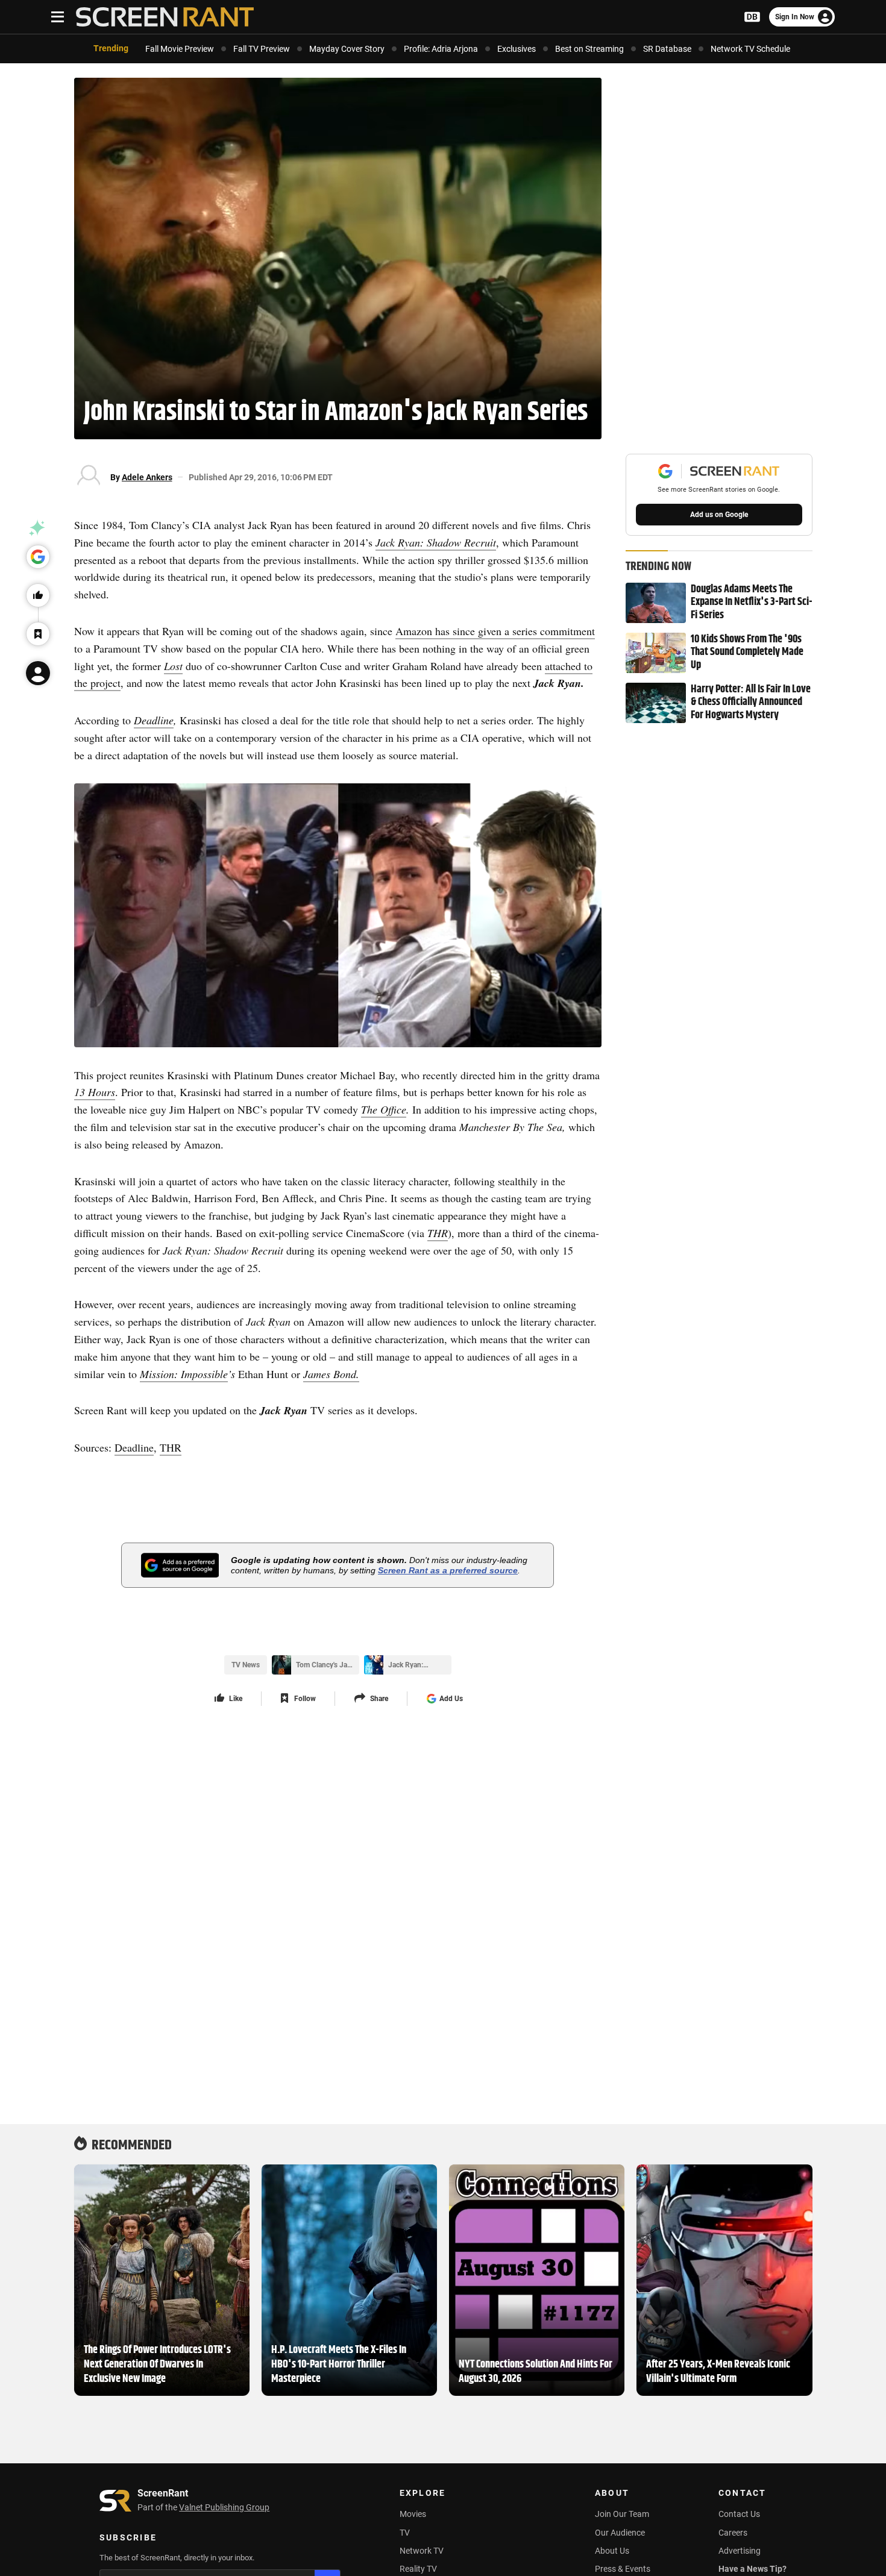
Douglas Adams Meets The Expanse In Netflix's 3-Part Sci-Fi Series (752, 603)
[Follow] (38, 634)
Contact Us (739, 2514)
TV (405, 2533)
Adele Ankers (147, 477)
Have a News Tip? (752, 2569)
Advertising (740, 2551)
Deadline (154, 720)
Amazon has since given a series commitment (495, 631)
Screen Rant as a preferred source (448, 1570)
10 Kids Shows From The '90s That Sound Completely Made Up (747, 653)
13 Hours (95, 1092)
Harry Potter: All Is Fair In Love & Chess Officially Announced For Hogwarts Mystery (751, 703)
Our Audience (620, 2533)
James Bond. (331, 1374)
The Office (384, 1109)
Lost (173, 666)
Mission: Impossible (184, 1374)
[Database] (752, 17)
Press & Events (623, 2569)
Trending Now (658, 565)
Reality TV (418, 2569)
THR (438, 1233)
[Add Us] (38, 557)
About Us (612, 2551)
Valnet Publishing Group (224, 2507)
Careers (733, 2533)
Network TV (422, 2551)
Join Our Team (622, 2514)
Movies (413, 2514)
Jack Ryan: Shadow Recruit (436, 542)
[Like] (38, 595)
